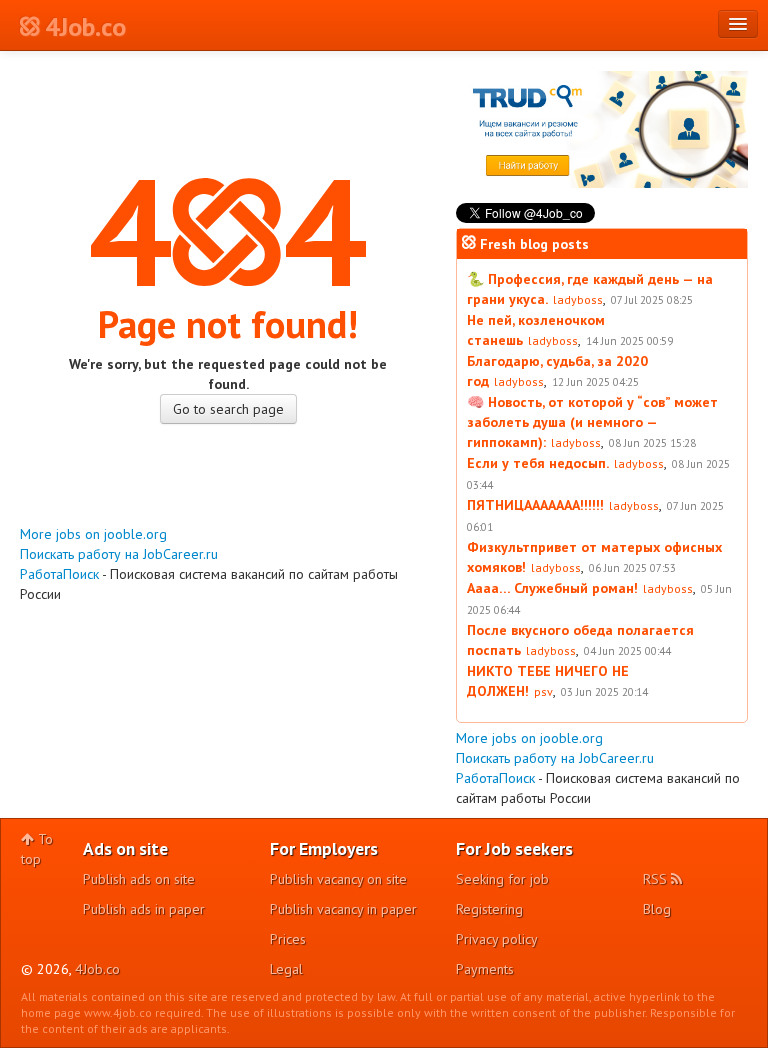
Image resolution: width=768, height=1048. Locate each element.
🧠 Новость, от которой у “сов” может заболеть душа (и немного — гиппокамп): (592, 422)
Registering (489, 909)
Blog (657, 909)
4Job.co (97, 969)
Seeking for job (502, 879)
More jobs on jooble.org (93, 534)
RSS (657, 879)
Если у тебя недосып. (538, 463)
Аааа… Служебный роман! (552, 588)
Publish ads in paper (144, 909)
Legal (286, 969)
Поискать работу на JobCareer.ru (119, 554)
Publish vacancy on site (338, 879)
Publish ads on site (139, 879)
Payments (485, 969)
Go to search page (228, 409)
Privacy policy (497, 939)
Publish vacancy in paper (343, 909)
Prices (288, 939)
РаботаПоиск (59, 574)
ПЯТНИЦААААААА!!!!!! (535, 505)
